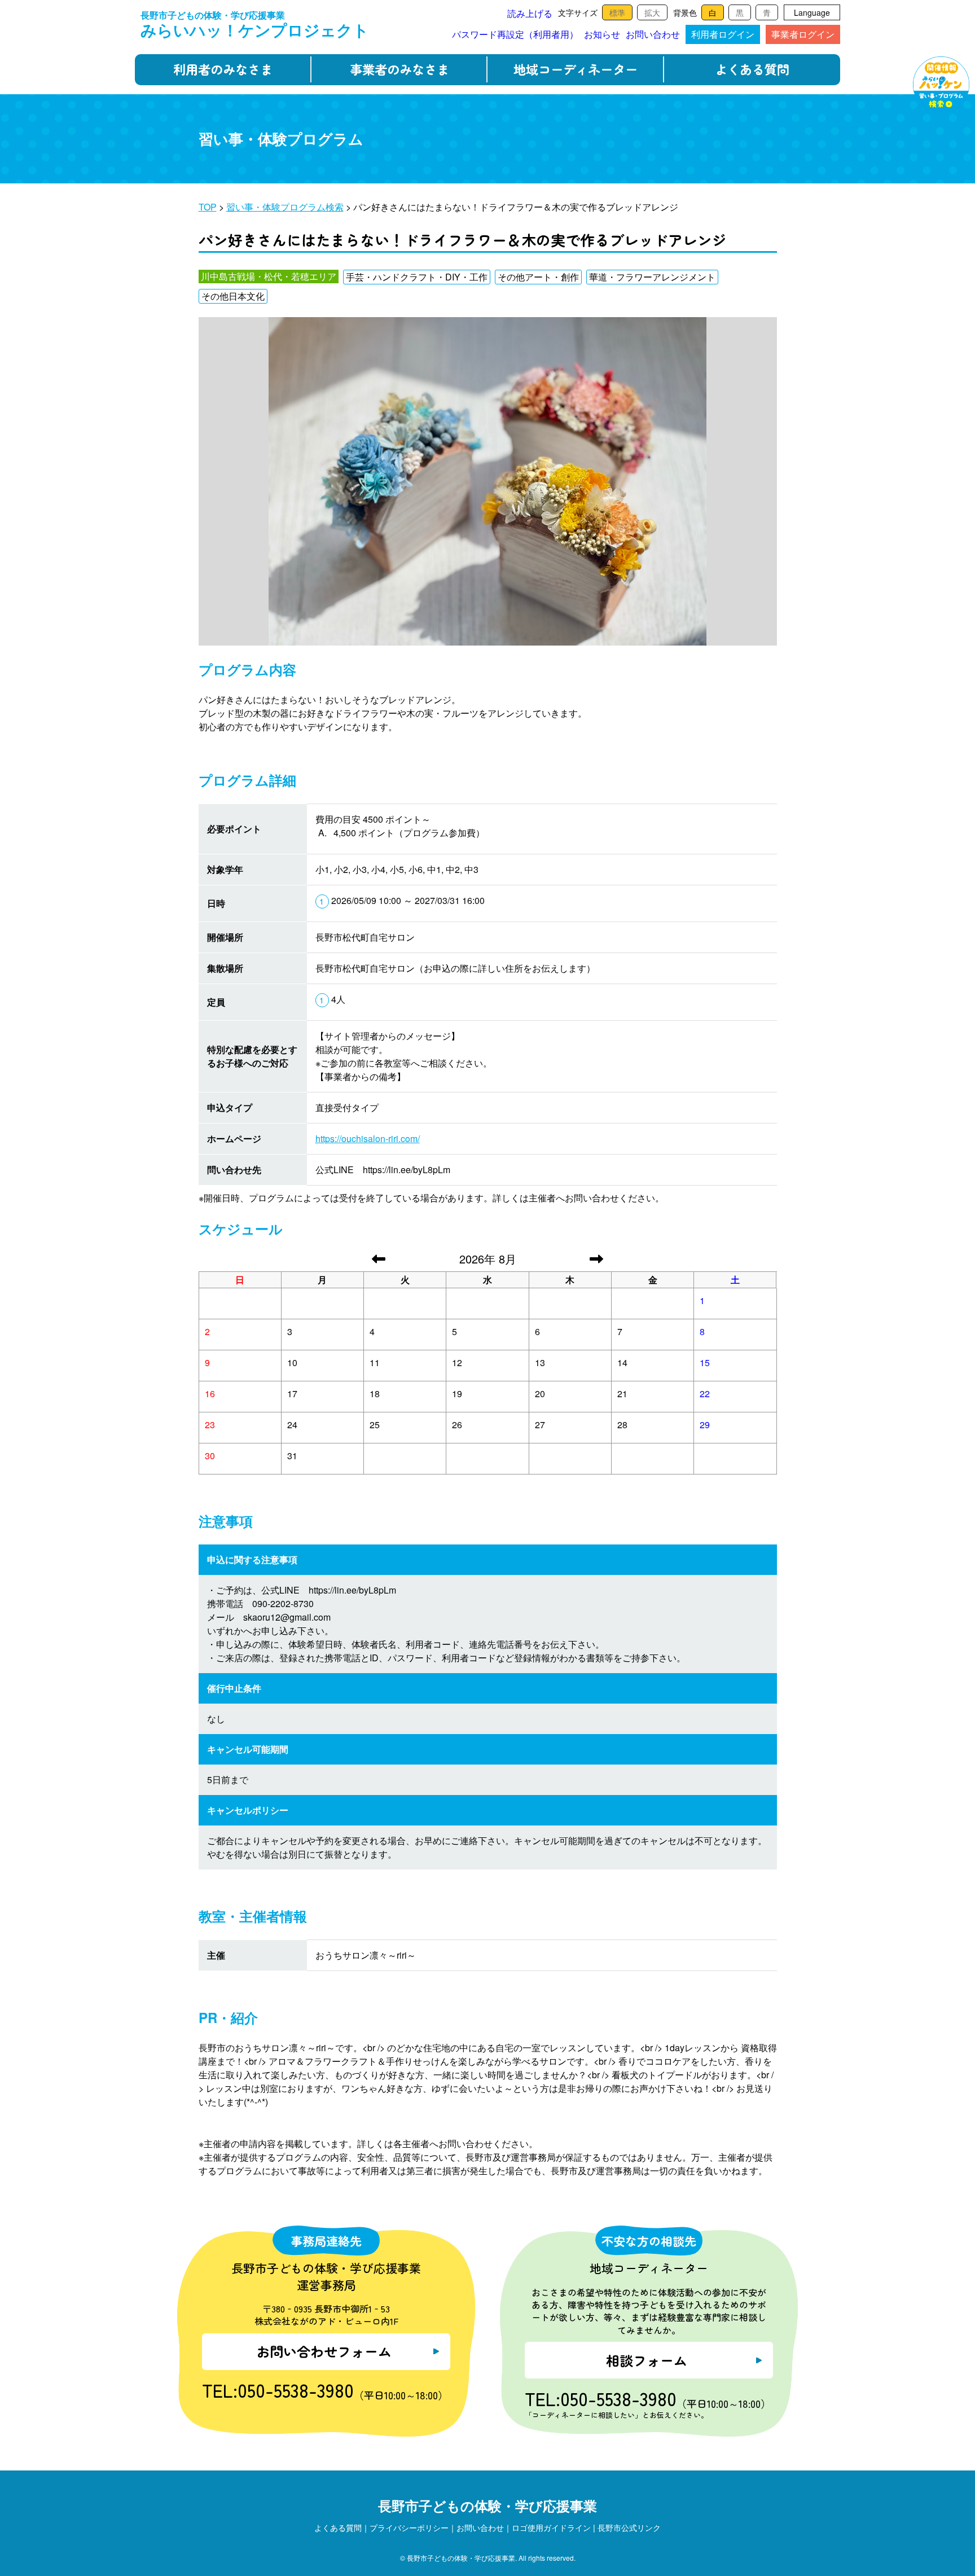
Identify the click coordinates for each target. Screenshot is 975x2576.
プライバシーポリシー (409, 2527)
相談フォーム (647, 2360)
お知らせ (602, 34)
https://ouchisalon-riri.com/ (368, 1138)
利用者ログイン (723, 34)
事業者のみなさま (399, 69)
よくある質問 (752, 69)
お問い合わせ (653, 34)
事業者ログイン (803, 34)
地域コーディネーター (576, 69)
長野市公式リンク (629, 2527)
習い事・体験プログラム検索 (285, 207)
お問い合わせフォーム (324, 2351)
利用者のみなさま (223, 69)
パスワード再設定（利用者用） (515, 34)
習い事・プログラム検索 (941, 85)
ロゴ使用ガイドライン (551, 2527)
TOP (208, 207)
